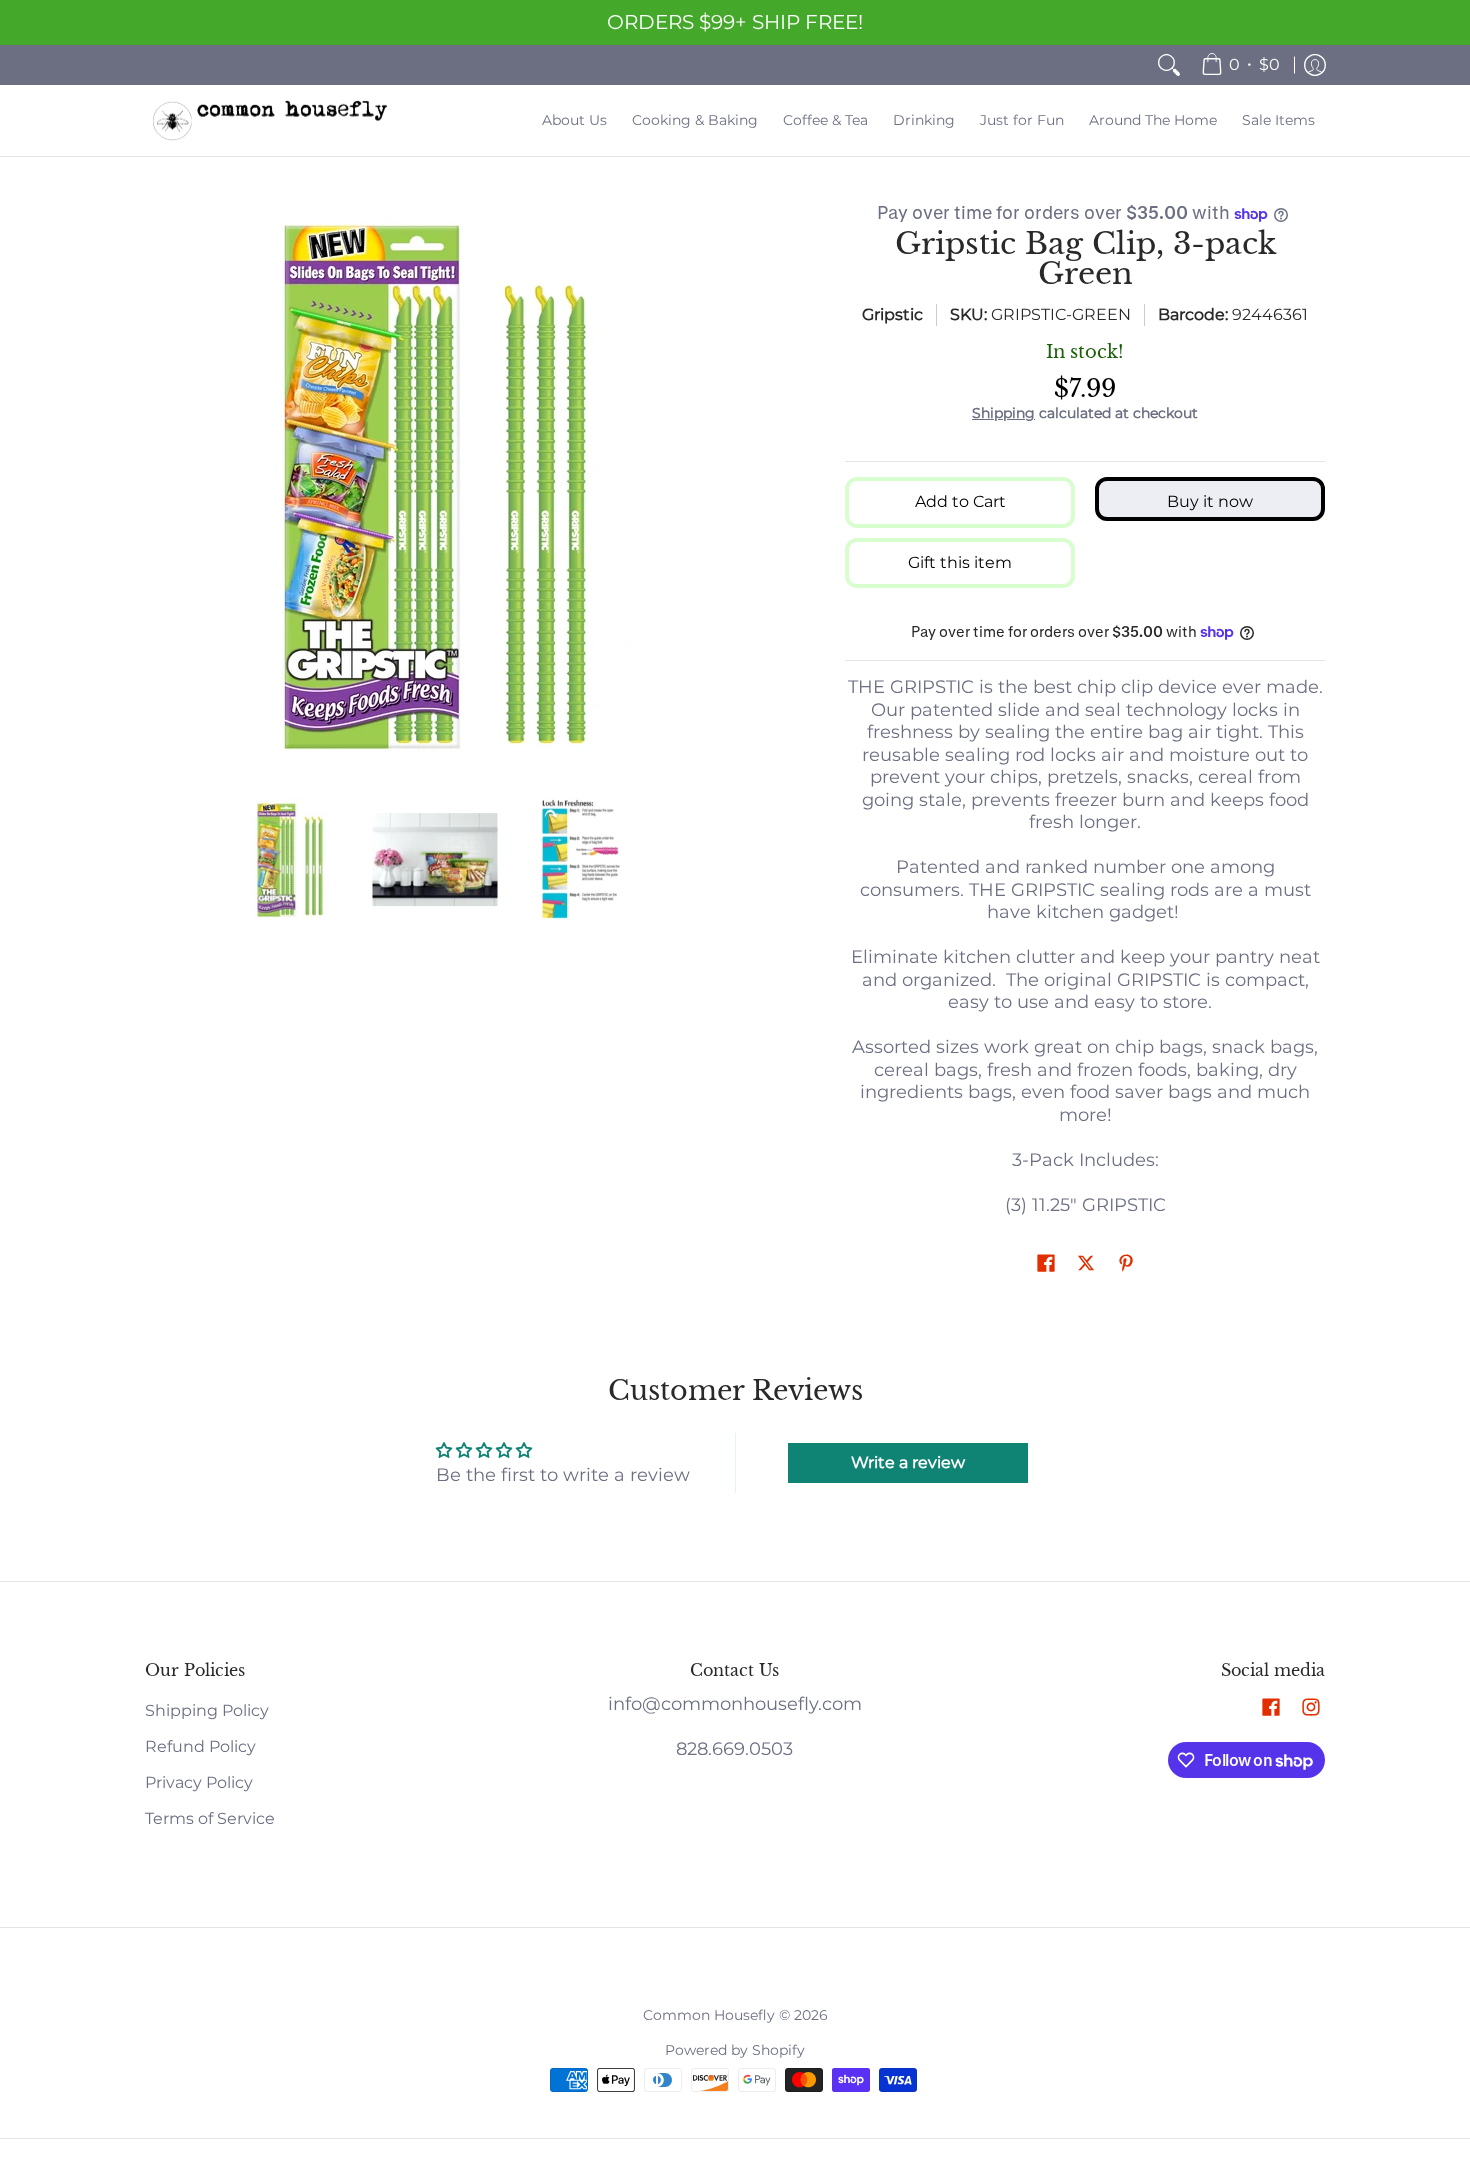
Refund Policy (200, 1746)
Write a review (908, 1462)
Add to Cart (960, 501)
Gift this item (960, 562)
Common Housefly (709, 2015)
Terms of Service (210, 1818)
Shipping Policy (207, 1710)
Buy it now (1210, 501)
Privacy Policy (199, 1782)
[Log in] (1315, 65)
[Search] (1169, 65)
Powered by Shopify (735, 2050)
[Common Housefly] (270, 120)
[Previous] (159, 487)
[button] (1046, 1264)
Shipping (1003, 413)
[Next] (711, 487)
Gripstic (892, 314)
